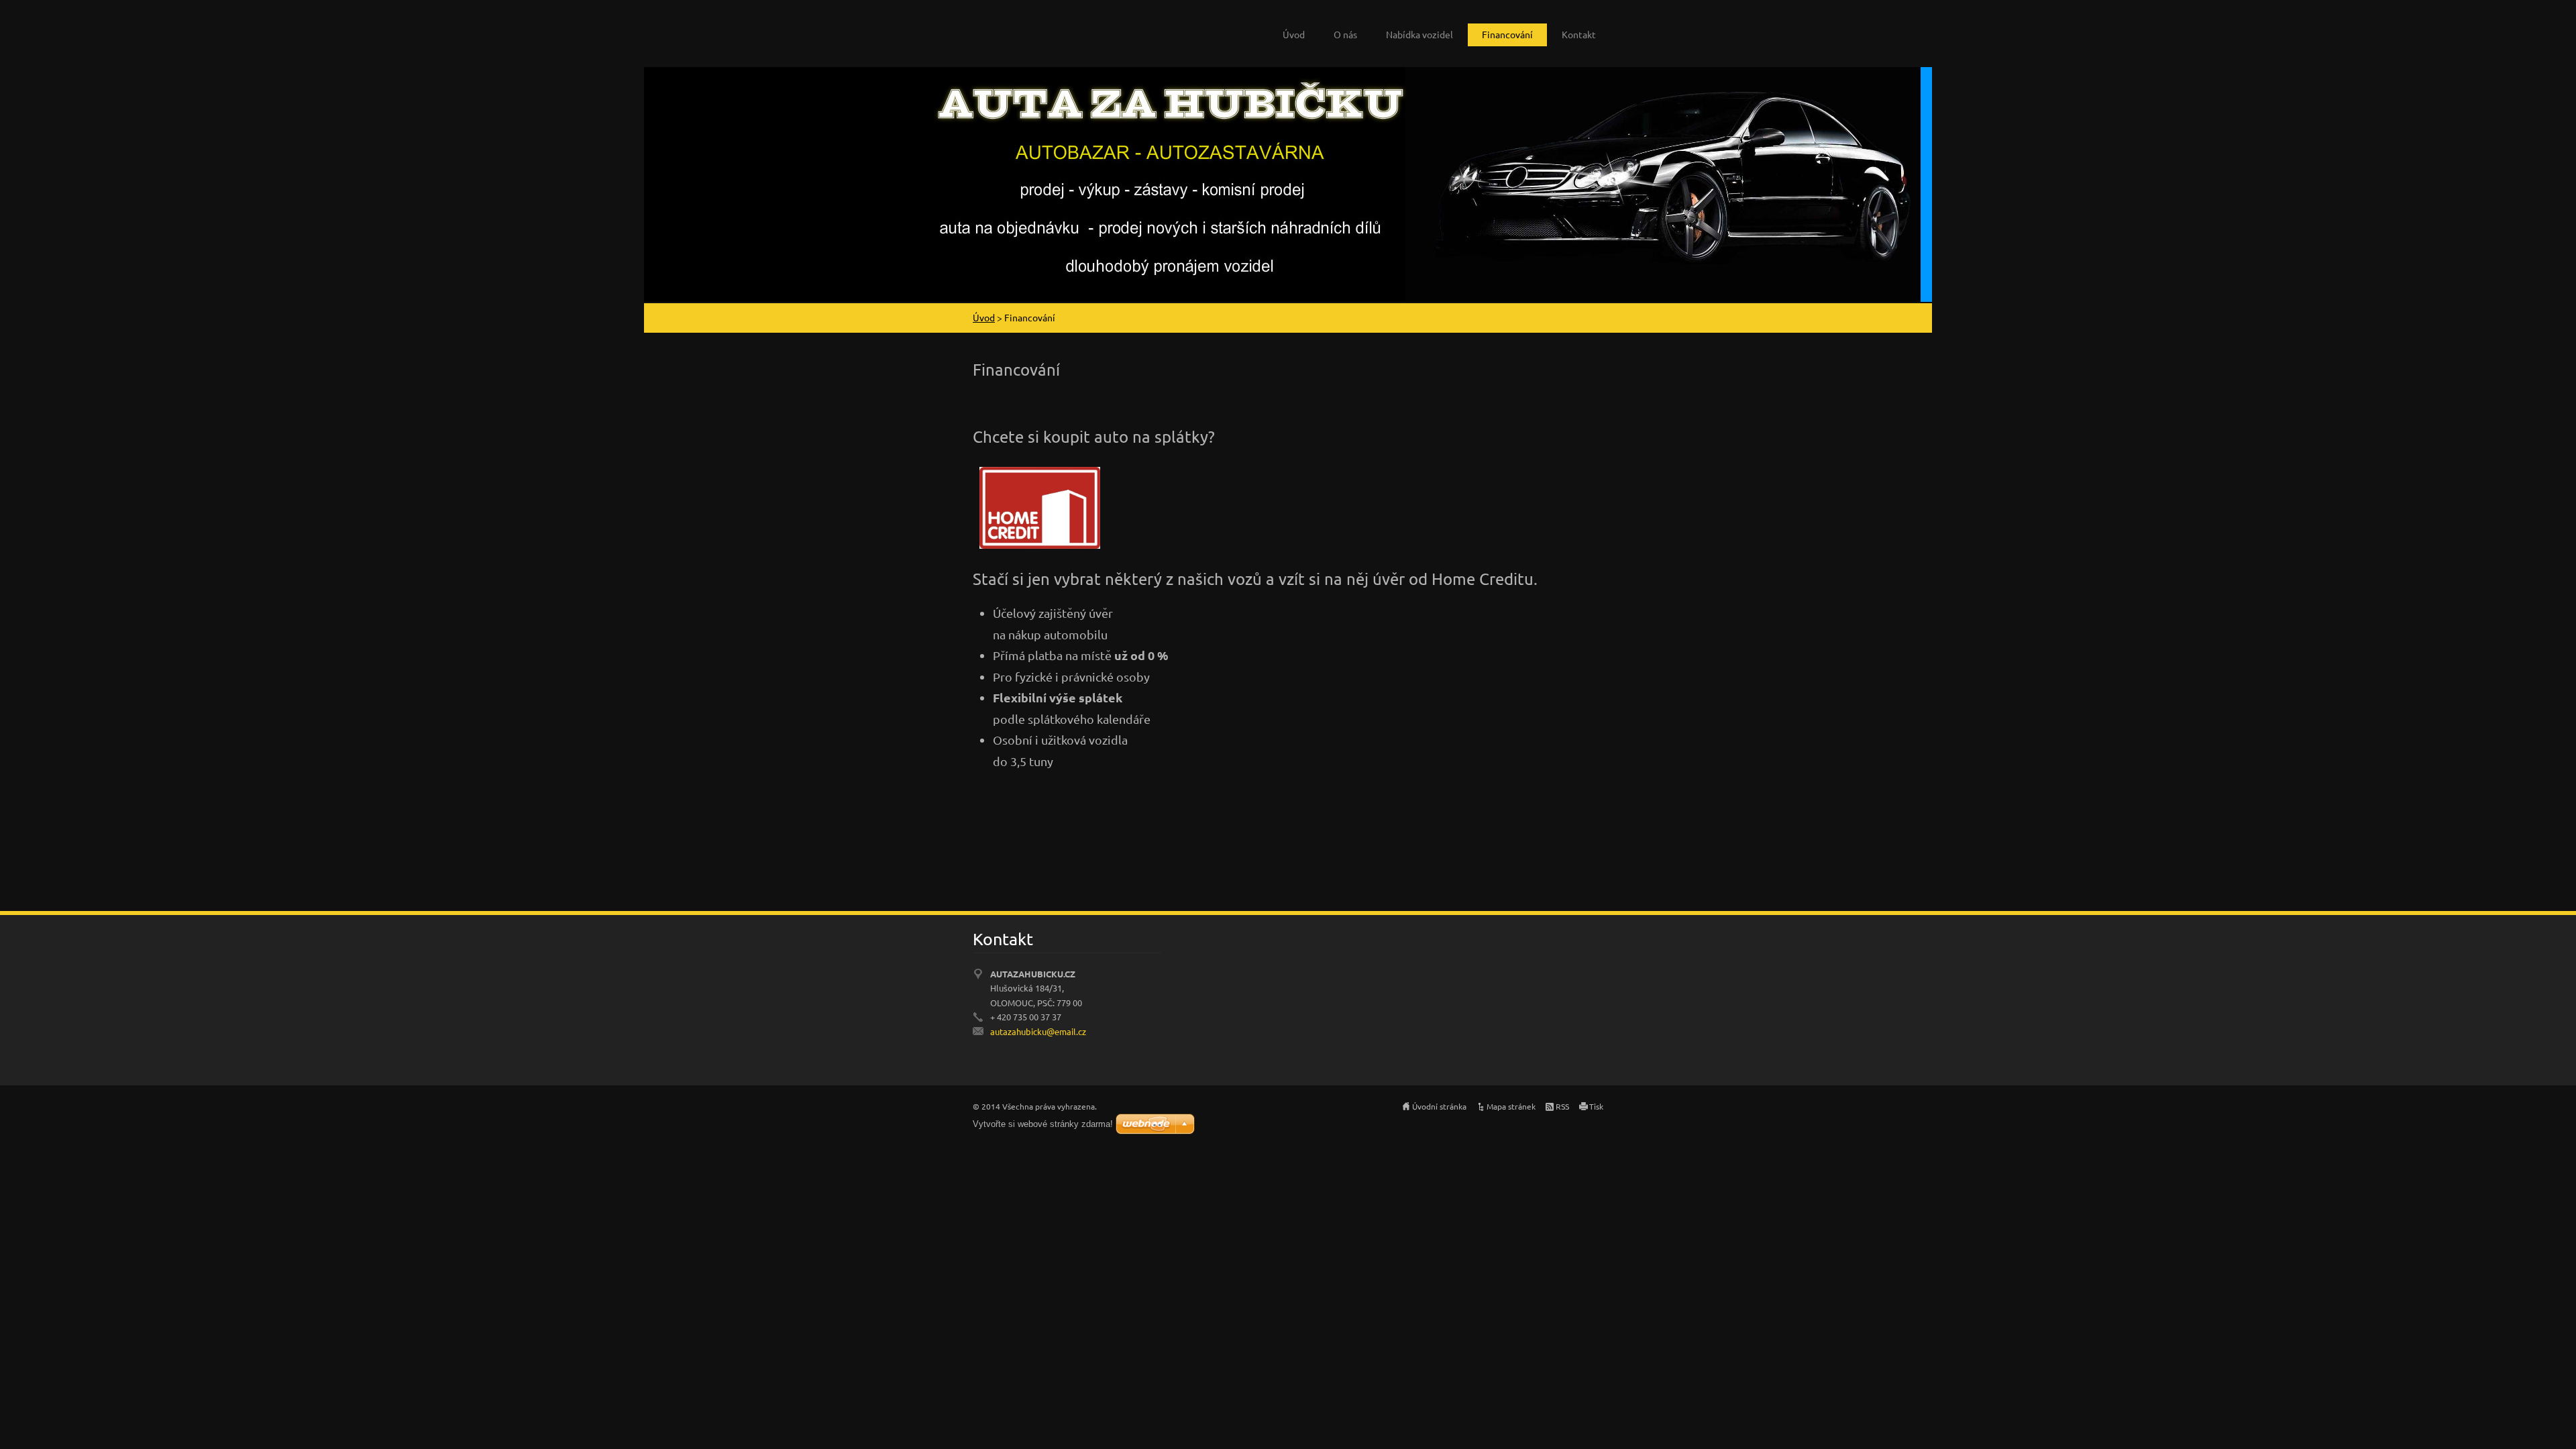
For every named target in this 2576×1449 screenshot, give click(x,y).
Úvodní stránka (1439, 1106)
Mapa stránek (1511, 1106)
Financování (1507, 34)
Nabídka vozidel (1419, 34)
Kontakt (1579, 34)
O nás (1345, 34)
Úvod (1294, 34)
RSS (1562, 1106)
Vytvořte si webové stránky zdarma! (1043, 1124)
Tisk (1596, 1106)
